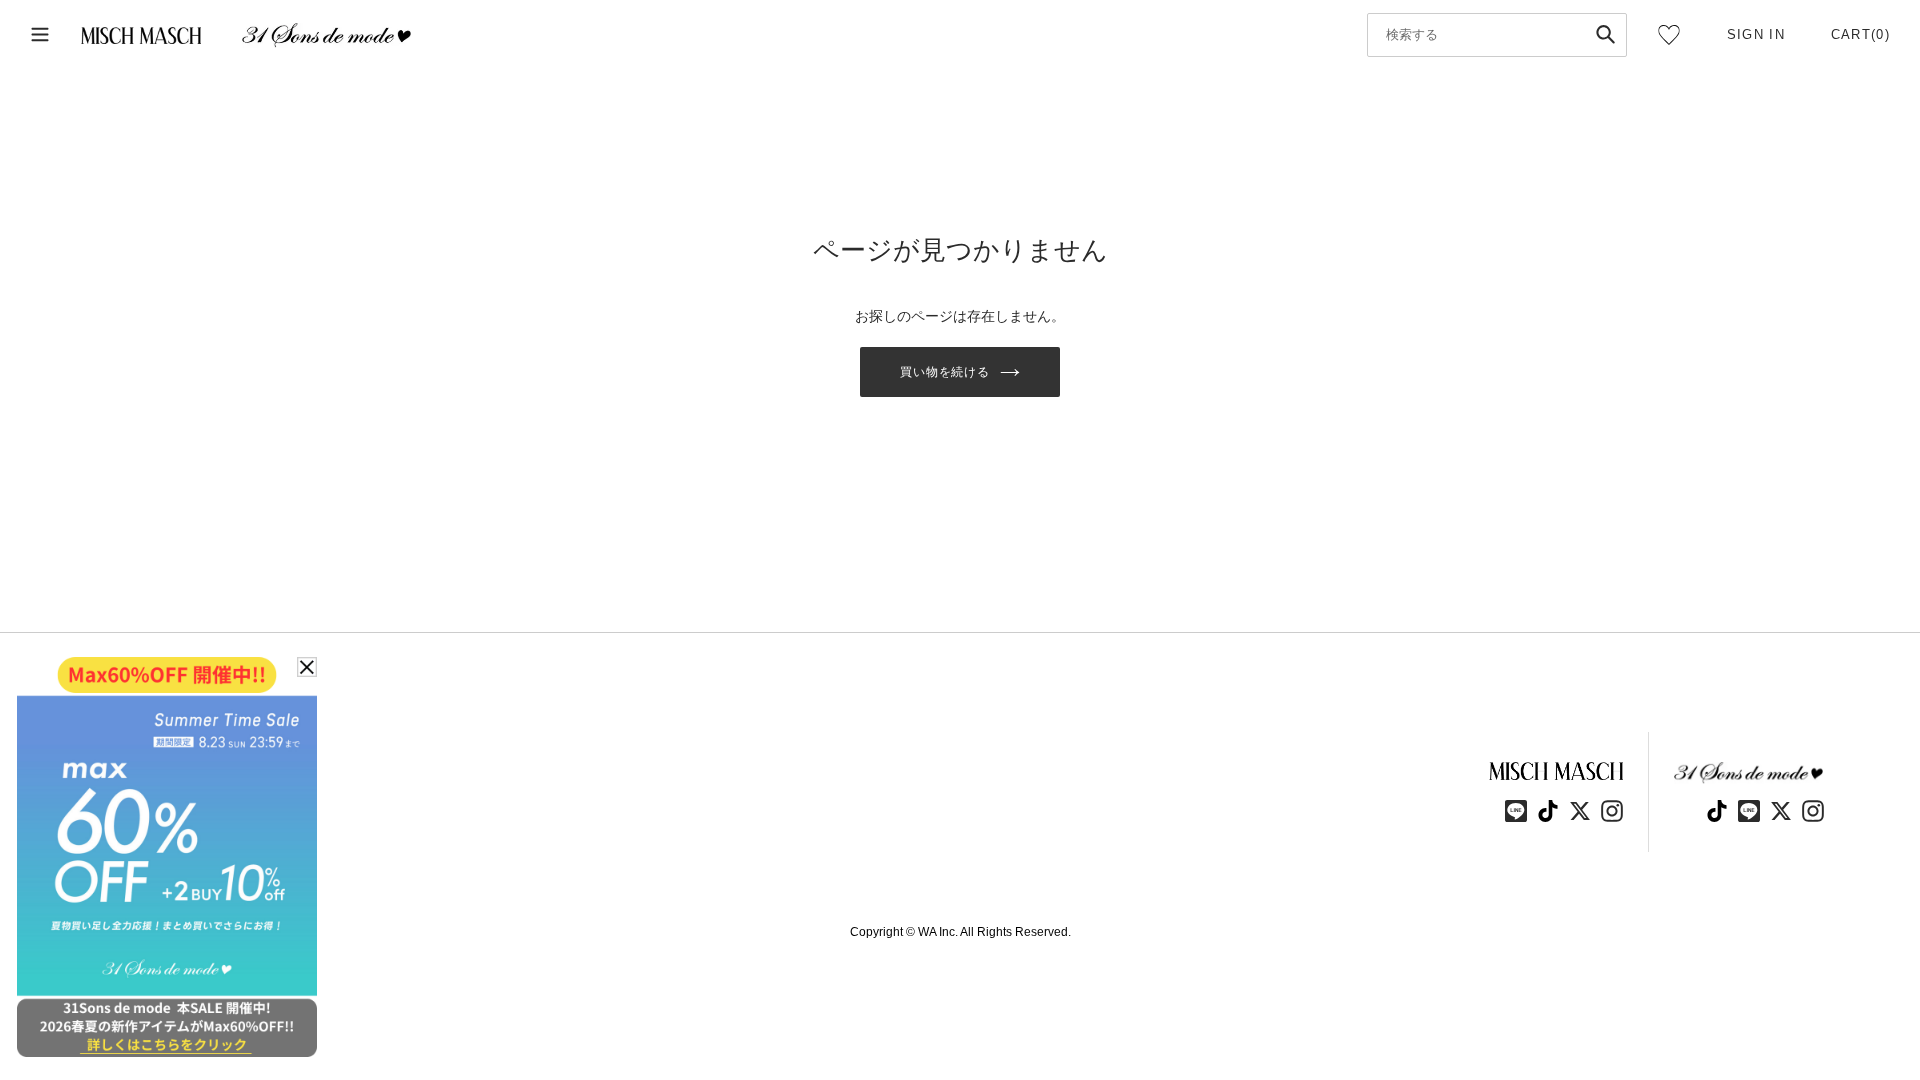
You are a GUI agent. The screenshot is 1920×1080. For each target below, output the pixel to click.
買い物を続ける (945, 372)
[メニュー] (40, 35)
